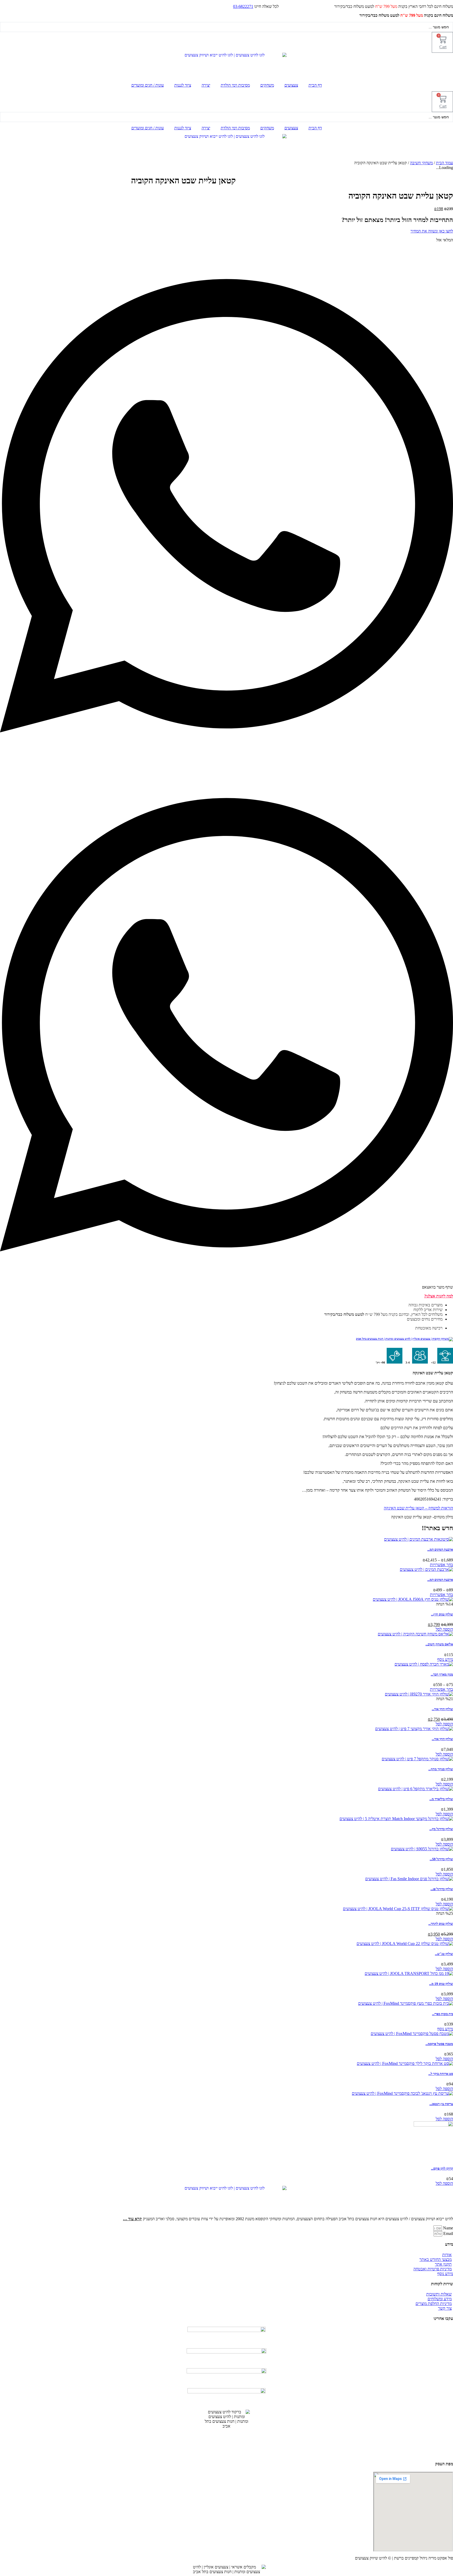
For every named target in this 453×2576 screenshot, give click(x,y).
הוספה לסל (444, 1629)
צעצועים (291, 85)
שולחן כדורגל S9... (441, 1859)
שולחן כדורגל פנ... (442, 1889)
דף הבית (315, 85)
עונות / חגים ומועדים (148, 85)
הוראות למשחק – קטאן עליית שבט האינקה (418, 1508)
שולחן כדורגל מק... (441, 1829)
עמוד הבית (444, 163)
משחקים (267, 85)
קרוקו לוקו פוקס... (442, 2168)
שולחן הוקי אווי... (442, 1709)
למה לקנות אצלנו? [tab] (439, 1296)
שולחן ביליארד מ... (441, 1799)
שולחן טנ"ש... (444, 1954)
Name (447, 2228)
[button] (226, 506)
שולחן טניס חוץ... (442, 1614)
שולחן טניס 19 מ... (441, 1984)
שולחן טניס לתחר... (441, 1924)
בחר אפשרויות (441, 1565)
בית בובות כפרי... (443, 2014)
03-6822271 (243, 6)
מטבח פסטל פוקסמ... (439, 2044)
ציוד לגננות (183, 85)
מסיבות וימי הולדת (235, 85)
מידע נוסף (445, 1659)
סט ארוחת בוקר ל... (441, 2074)
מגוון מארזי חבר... (442, 1674)
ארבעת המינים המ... (440, 1549)
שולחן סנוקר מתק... (441, 1769)
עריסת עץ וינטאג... (441, 2104)
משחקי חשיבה (421, 163)
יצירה (206, 85)
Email (448, 2233)
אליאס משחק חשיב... (439, 1644)
